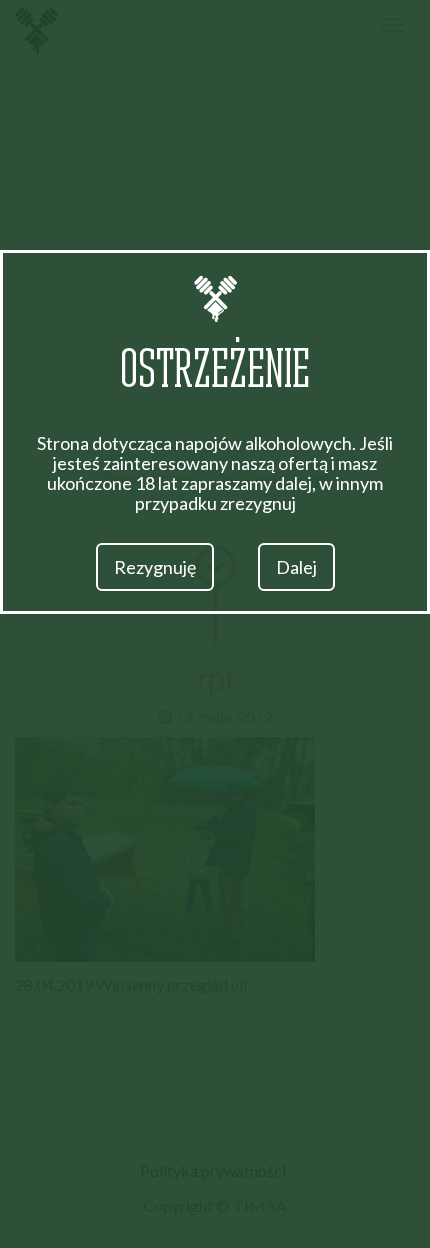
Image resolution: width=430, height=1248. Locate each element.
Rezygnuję (155, 567)
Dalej (296, 567)
